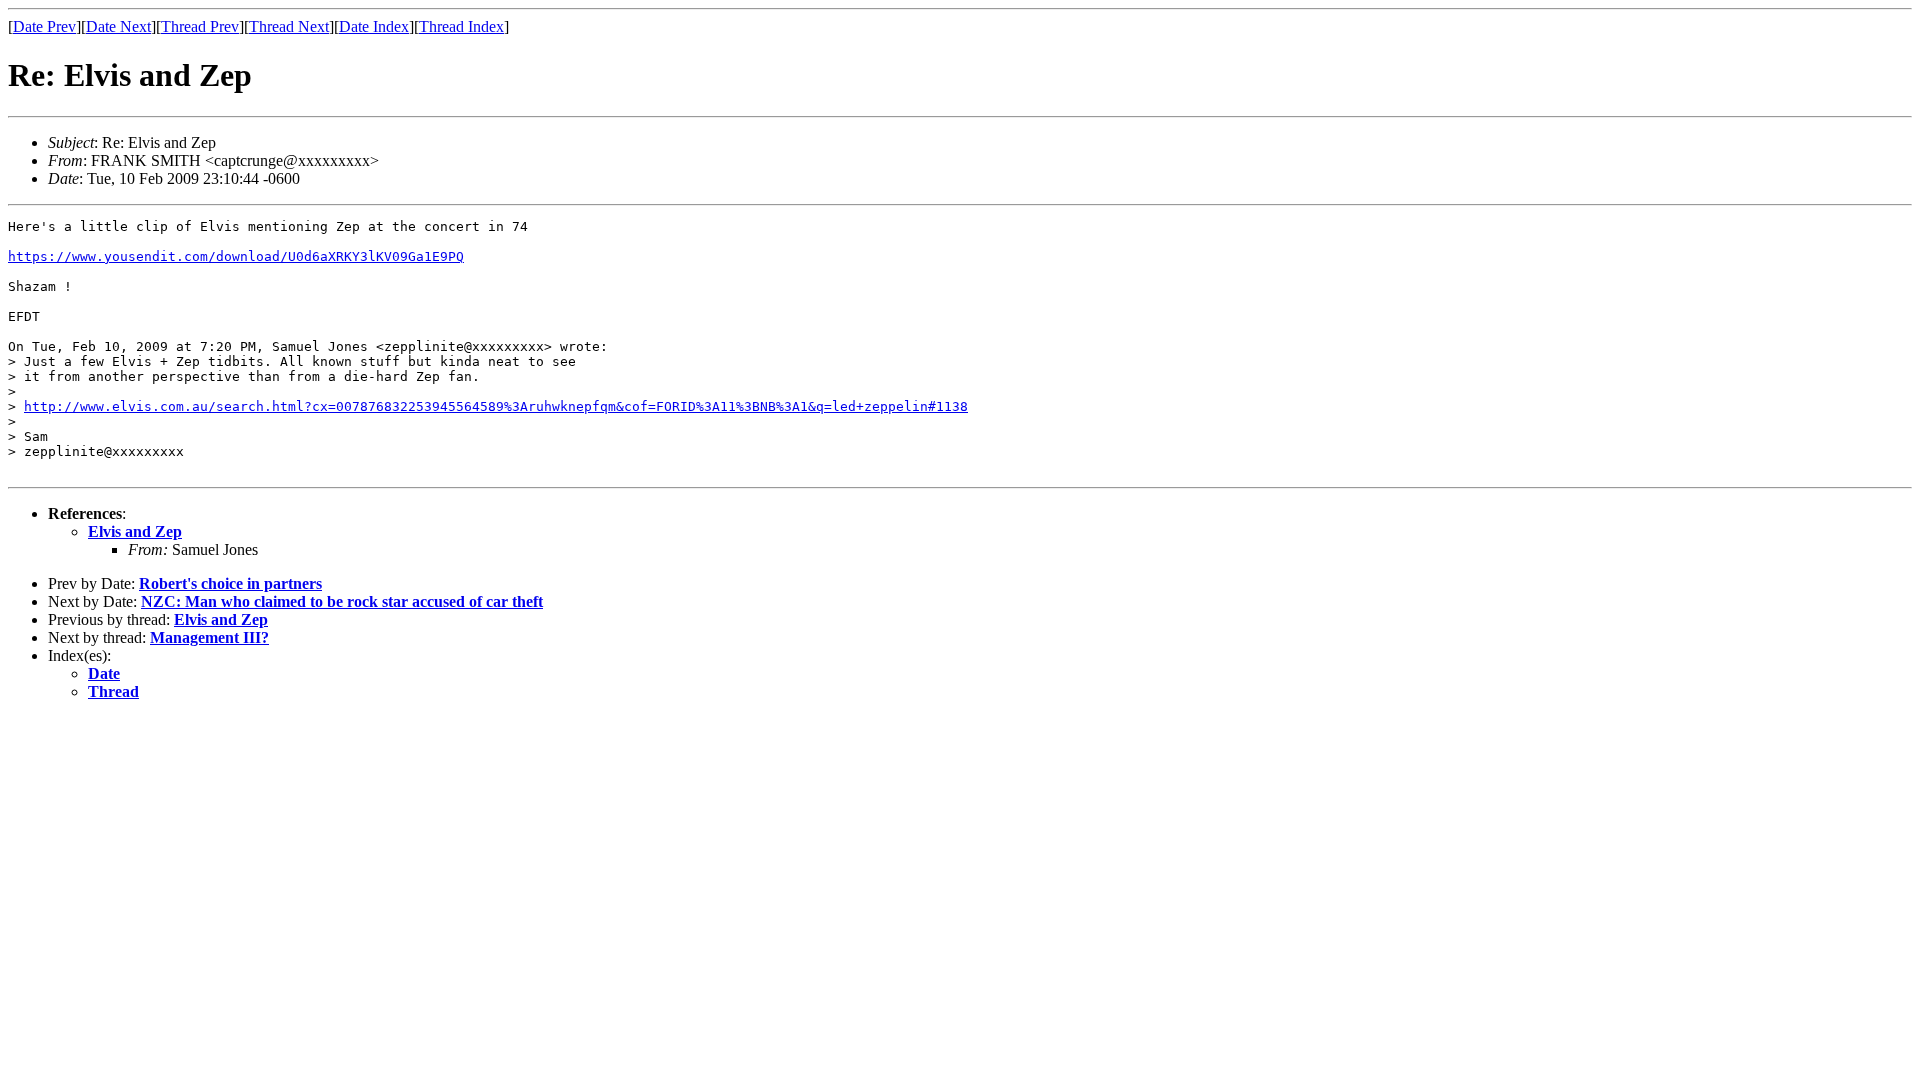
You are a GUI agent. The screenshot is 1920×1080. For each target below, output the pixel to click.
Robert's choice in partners (230, 583)
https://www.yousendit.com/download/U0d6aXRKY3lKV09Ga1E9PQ (236, 256)
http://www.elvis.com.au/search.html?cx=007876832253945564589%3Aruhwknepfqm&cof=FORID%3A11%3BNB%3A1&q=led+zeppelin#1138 (496, 406)
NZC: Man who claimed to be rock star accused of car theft (342, 601)
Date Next (118, 26)
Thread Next (289, 26)
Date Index (374, 26)
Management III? (209, 637)
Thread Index (461, 26)
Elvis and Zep (135, 531)
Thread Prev (200, 26)
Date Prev (44, 26)
